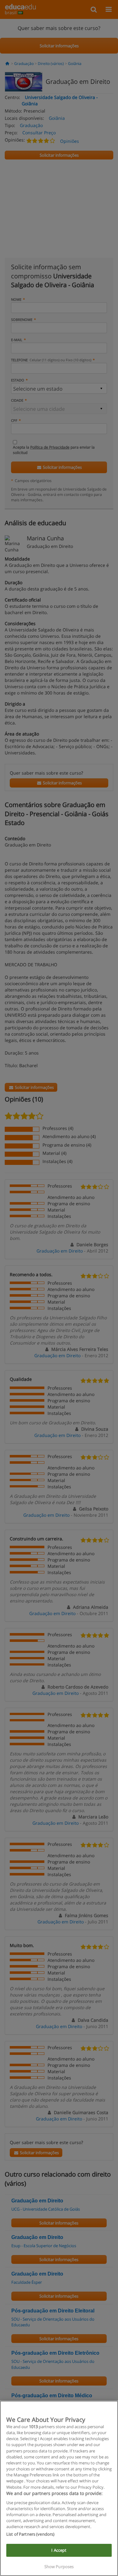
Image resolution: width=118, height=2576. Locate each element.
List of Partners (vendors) (30, 2534)
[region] (59, 2488)
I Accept (59, 2550)
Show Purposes (59, 2567)
